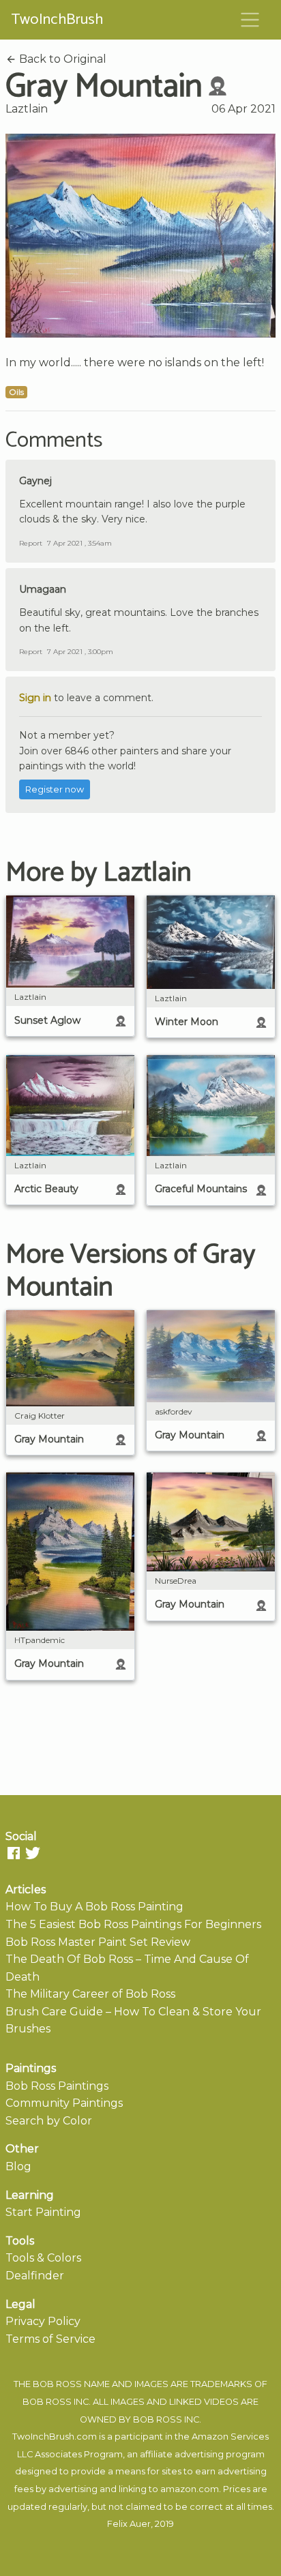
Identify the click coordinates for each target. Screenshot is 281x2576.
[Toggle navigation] (250, 20)
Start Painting (43, 2212)
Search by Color (49, 2121)
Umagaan (43, 589)
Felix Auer (129, 2524)
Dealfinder (35, 2276)
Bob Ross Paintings (57, 2086)
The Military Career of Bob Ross (90, 1994)
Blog (18, 2166)
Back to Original (61, 59)
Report (31, 543)
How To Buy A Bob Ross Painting (94, 1907)
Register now (55, 789)
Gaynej (35, 481)
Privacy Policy (43, 2321)
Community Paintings (64, 2103)
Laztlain (27, 109)
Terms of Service (50, 2339)
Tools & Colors (43, 2258)
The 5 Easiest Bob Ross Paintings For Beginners (133, 1924)
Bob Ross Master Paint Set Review (98, 1942)
